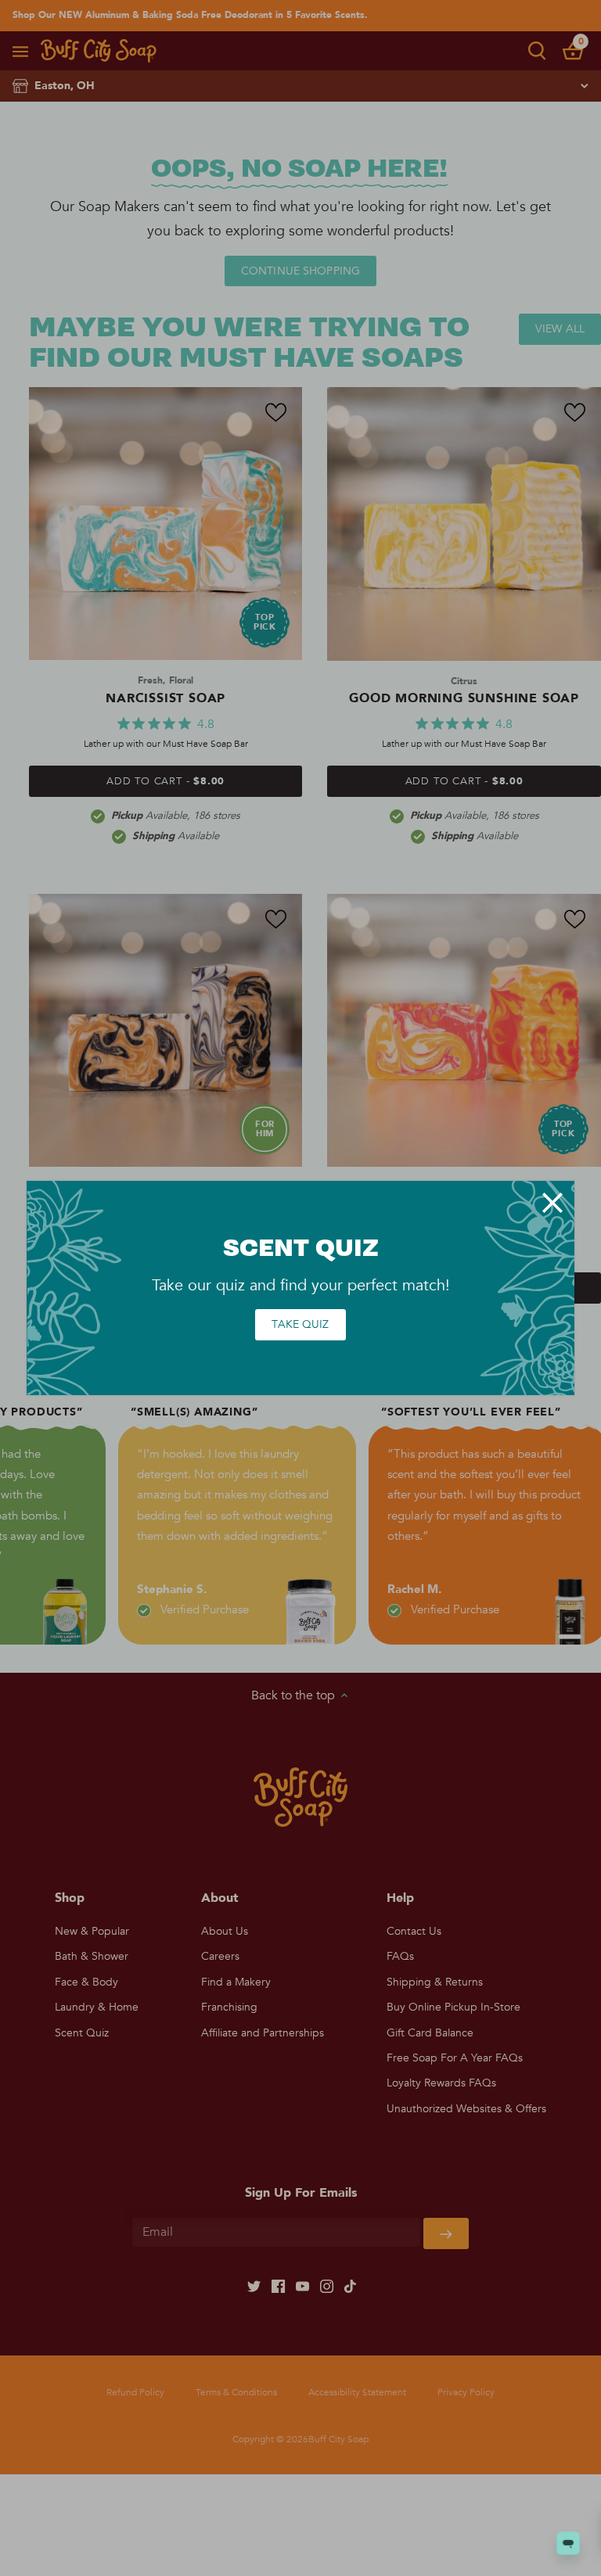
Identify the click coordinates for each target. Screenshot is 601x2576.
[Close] (552, 1203)
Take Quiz (300, 1324)
